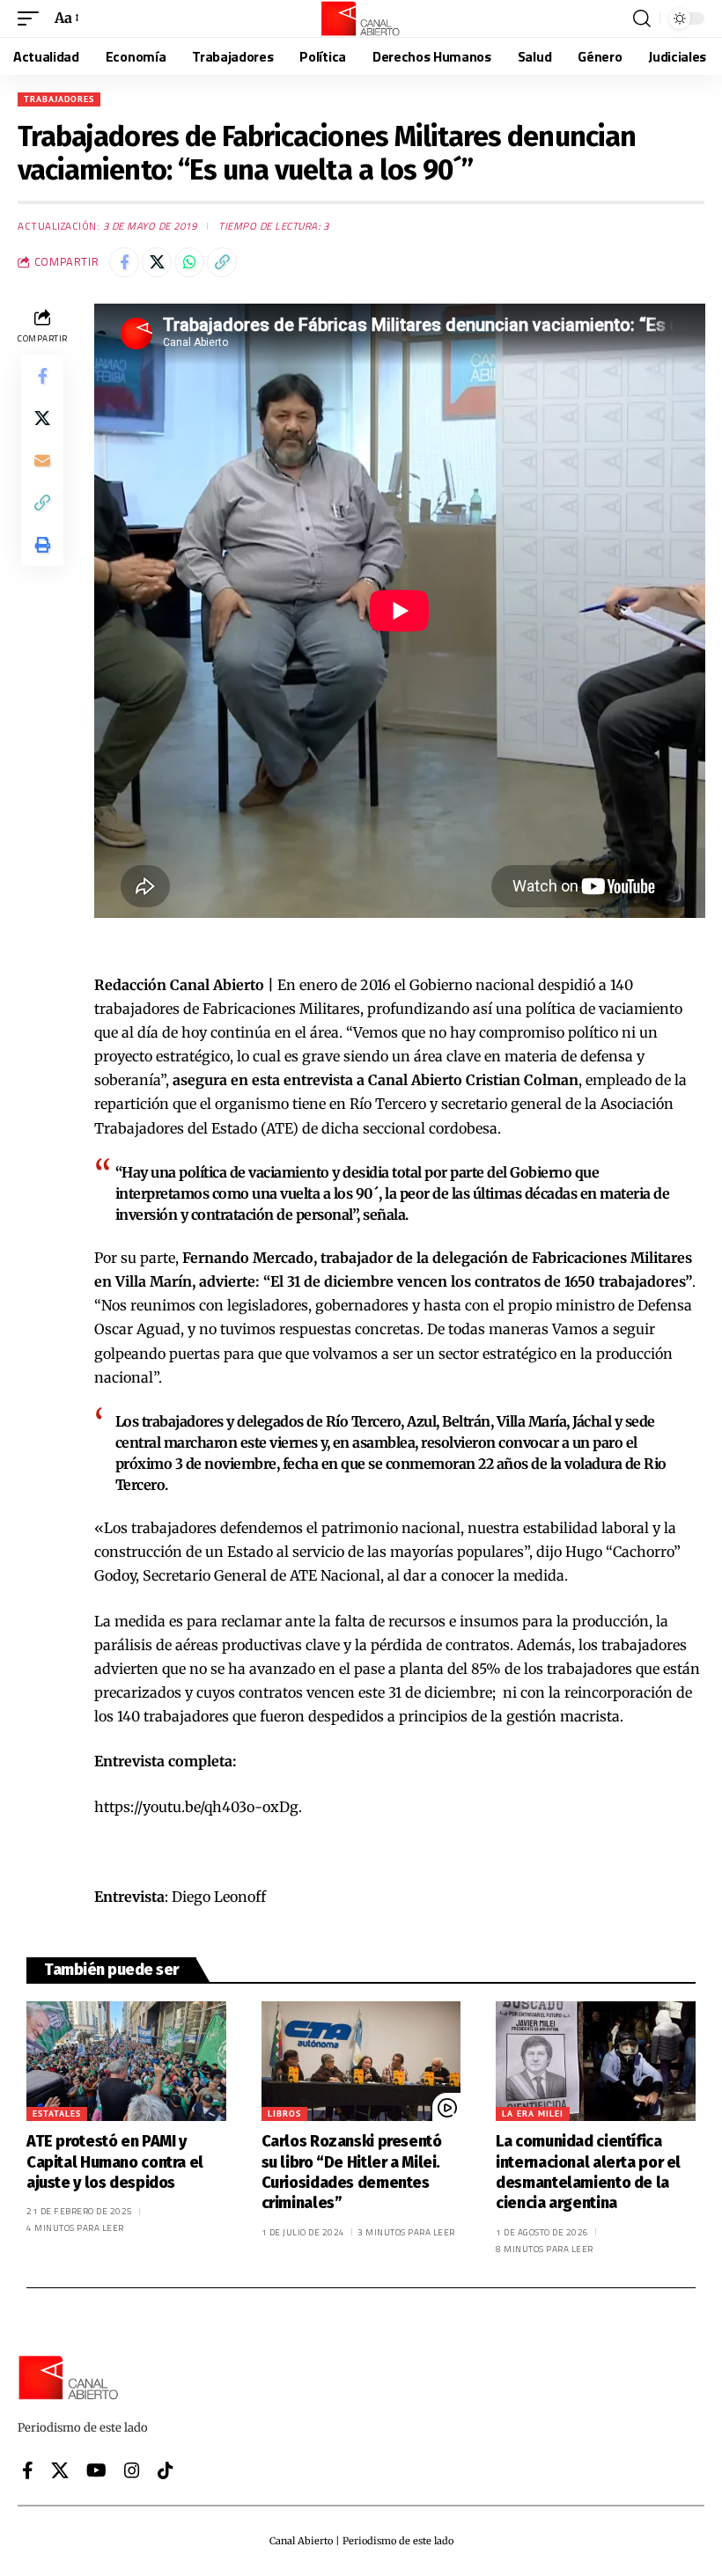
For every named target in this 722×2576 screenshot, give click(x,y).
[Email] (42, 460)
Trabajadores (59, 99)
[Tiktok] (166, 2470)
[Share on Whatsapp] (189, 262)
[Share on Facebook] (124, 262)
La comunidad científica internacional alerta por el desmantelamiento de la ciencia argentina (588, 2172)
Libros (284, 2114)
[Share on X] (157, 262)
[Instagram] (132, 2470)
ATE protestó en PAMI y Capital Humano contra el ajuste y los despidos (115, 2162)
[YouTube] (96, 2470)
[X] (60, 2470)
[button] (33, 18)
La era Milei (533, 2114)
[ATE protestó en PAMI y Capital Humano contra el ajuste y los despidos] (126, 2061)
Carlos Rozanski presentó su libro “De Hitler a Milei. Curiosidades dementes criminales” (352, 2172)
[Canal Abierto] (361, 18)
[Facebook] (28, 2470)
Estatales (57, 2114)
